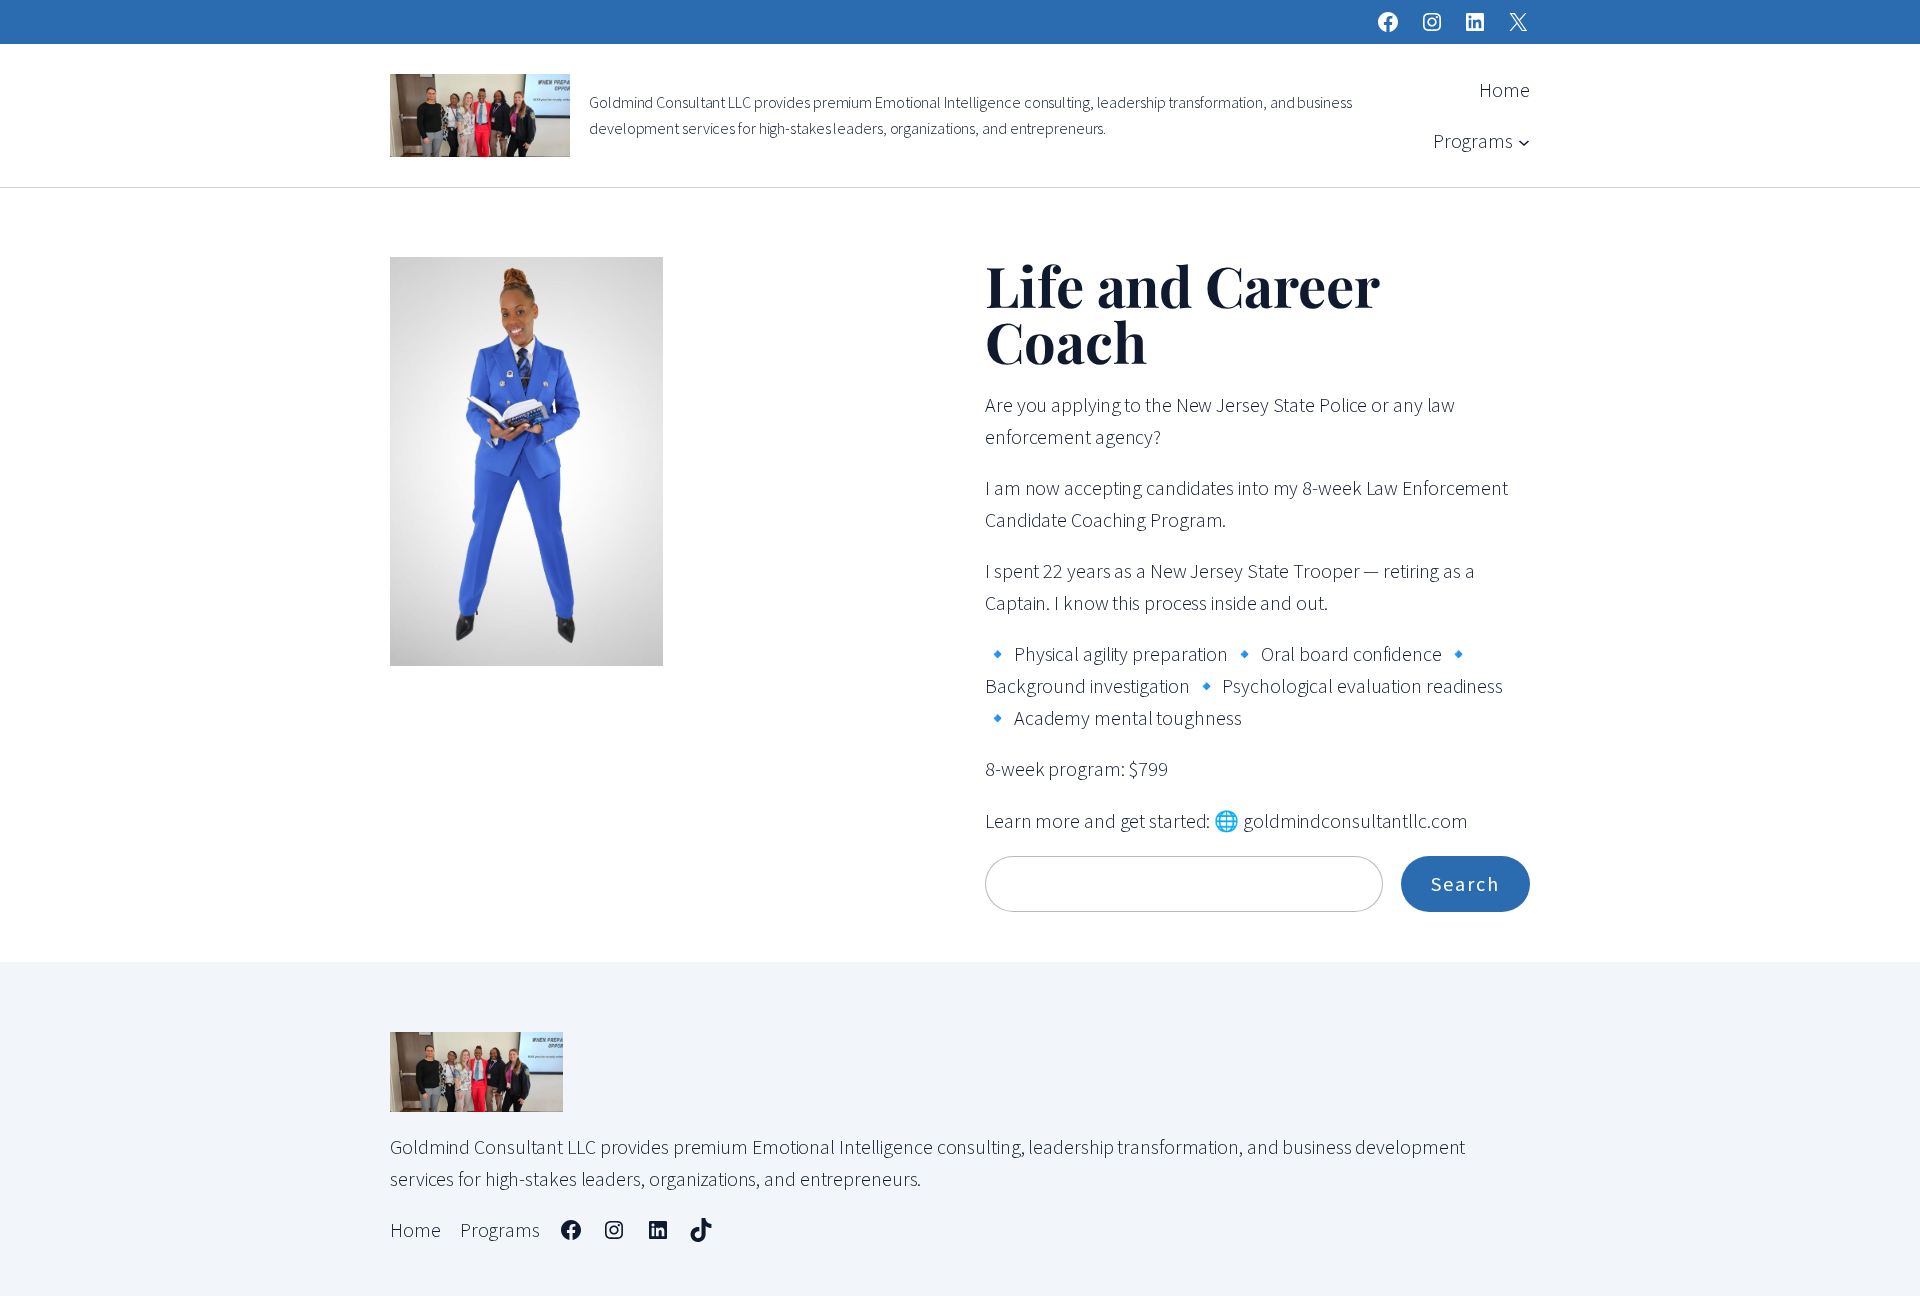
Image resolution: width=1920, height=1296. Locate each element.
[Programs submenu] (1524, 141)
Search (1465, 883)
